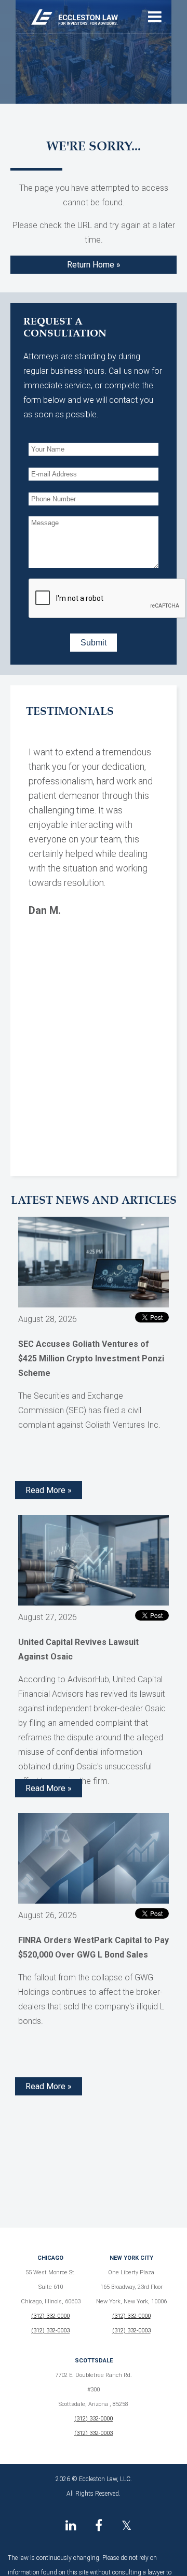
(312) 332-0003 (50, 2331)
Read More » (49, 1490)
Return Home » (94, 265)
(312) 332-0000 (50, 2316)
